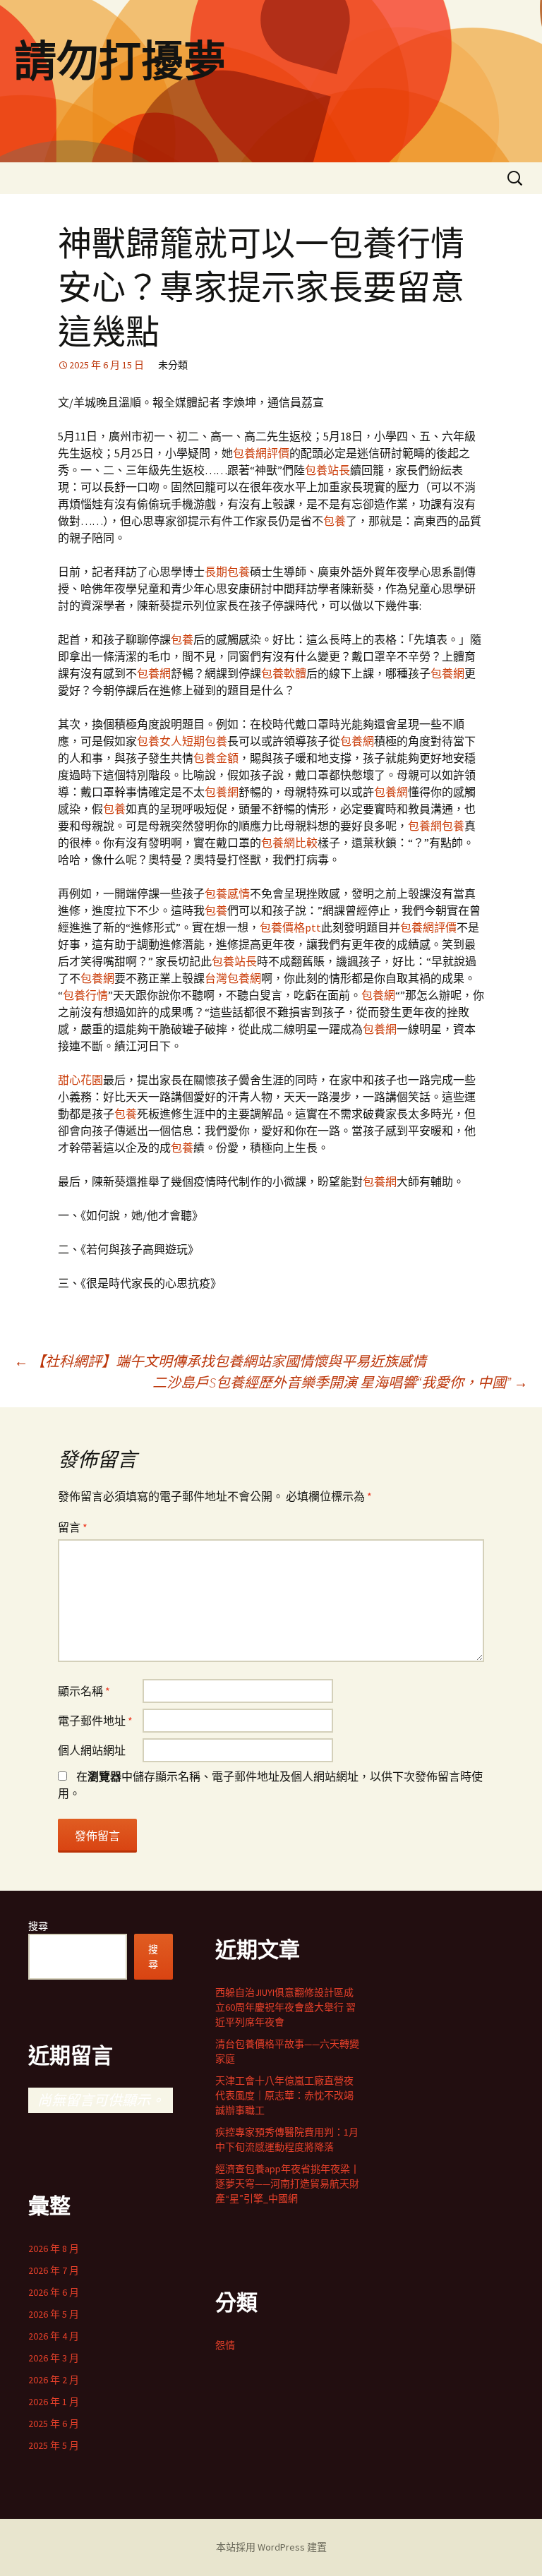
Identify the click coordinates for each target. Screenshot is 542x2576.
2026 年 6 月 (54, 2292)
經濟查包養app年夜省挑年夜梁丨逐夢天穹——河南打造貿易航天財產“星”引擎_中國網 (288, 2184)
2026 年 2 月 (54, 2380)
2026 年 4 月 (54, 2336)
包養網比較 (289, 843)
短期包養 (205, 741)
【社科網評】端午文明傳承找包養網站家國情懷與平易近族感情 (220, 1361)
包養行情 (85, 995)
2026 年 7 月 (54, 2270)
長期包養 (227, 572)
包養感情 (227, 893)
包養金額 (216, 758)
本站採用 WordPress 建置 (271, 2547)
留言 (73, 1527)
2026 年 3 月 (54, 2358)
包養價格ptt (290, 927)
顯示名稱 (84, 1691)
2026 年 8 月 (54, 2249)
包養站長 (327, 470)
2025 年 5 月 (54, 2445)
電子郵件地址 (95, 1721)
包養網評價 (261, 453)
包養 (335, 521)
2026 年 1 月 (54, 2402)
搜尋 (38, 1926)
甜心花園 (80, 1080)
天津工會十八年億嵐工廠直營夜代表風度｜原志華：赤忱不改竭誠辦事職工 (284, 2095)
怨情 (225, 2345)
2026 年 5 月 (54, 2314)
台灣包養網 (233, 978)
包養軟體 (284, 673)
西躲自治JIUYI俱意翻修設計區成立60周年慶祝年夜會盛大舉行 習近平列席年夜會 (285, 2007)
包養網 (154, 673)
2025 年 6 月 (54, 2424)
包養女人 (159, 741)
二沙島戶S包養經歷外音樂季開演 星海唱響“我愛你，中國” (340, 1382)
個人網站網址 (92, 1750)
